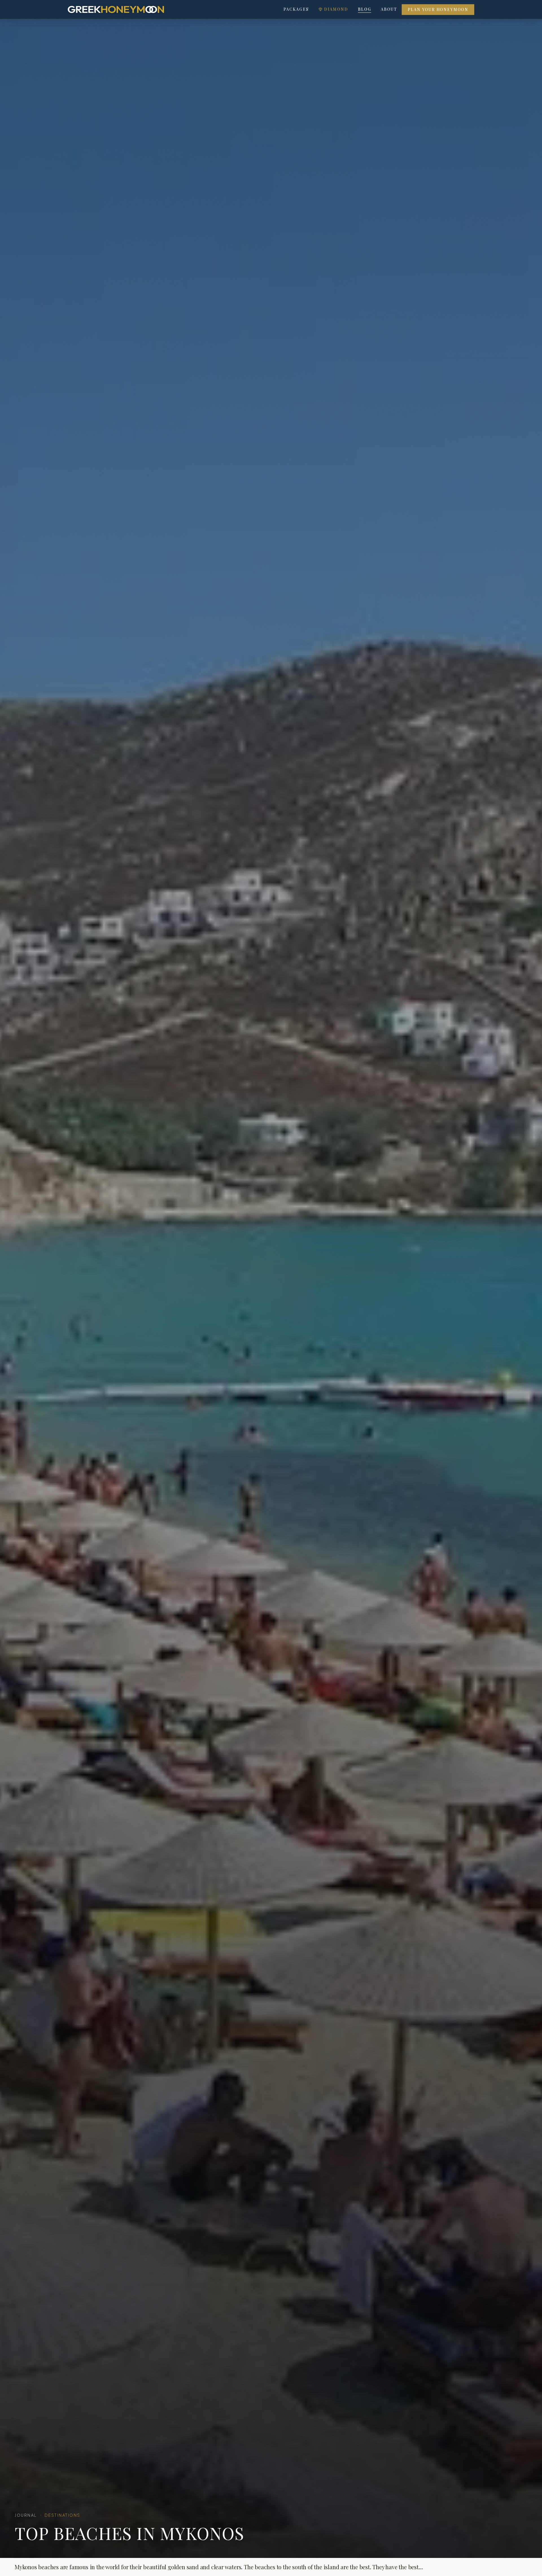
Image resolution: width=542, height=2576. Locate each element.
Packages (296, 9)
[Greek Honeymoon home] (116, 9)
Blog (365, 9)
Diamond (336, 9)
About (389, 9)
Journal (26, 2515)
